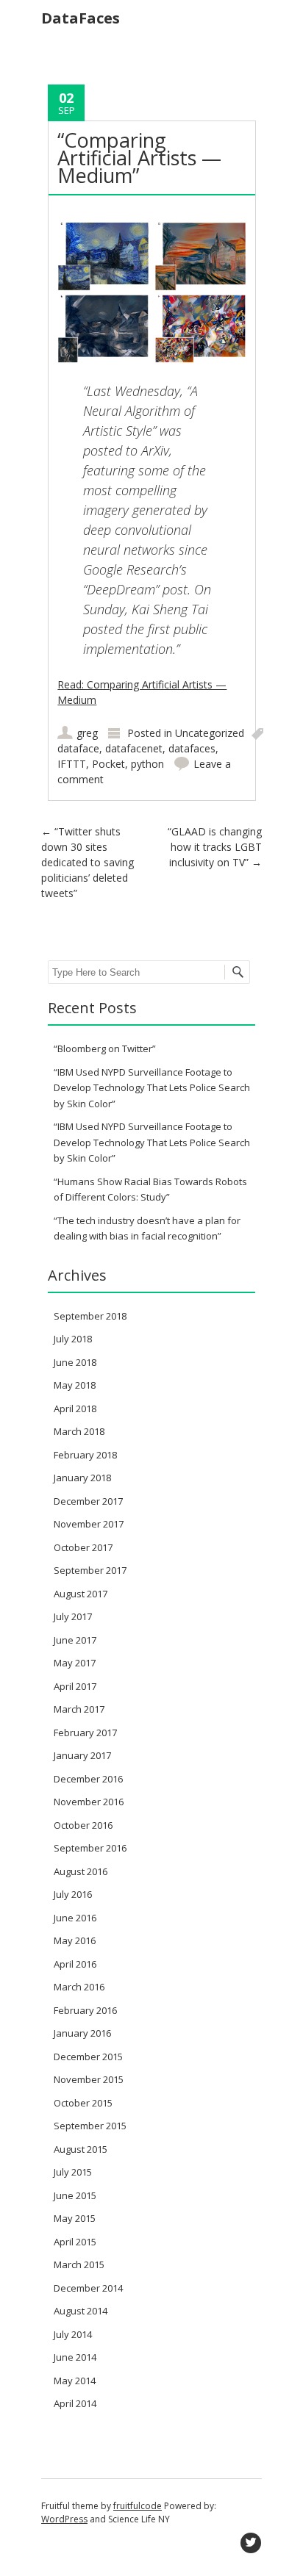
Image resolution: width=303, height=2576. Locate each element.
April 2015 (75, 2242)
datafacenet (134, 748)
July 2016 (73, 1894)
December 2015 (88, 2057)
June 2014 (75, 2357)
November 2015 (89, 2079)
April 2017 (75, 1686)
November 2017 (89, 1524)
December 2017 (88, 1501)
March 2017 (79, 1709)
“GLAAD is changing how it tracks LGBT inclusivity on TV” (215, 847)
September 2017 (90, 1570)
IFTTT (72, 764)
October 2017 (83, 1547)
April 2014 (75, 2403)
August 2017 (81, 1594)
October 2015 (83, 2103)
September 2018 (90, 1316)
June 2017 (75, 1640)
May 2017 (75, 1663)
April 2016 (75, 1964)
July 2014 (73, 2334)
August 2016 (81, 1871)
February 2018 (85, 1455)
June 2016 (75, 1918)
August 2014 (81, 2311)
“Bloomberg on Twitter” (105, 1048)
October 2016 (83, 1825)
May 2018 (75, 1385)
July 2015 (73, 2172)
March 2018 (79, 1431)
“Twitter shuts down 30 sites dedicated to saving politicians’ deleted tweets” (88, 862)
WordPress (64, 2519)
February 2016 (85, 2010)
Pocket (108, 764)
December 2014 (88, 2288)
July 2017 (73, 1616)
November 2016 (89, 1802)
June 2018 (75, 1362)
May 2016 (75, 1940)
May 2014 (75, 2381)
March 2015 (79, 2264)
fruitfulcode (138, 2506)
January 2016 (82, 2033)
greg (87, 733)
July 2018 (73, 1339)
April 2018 (75, 1408)
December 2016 (88, 1779)
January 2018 (82, 1478)
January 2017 (82, 1755)
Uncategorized (210, 733)
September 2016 (90, 1848)
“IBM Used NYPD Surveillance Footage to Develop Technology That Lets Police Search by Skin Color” (152, 1088)
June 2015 (75, 2195)
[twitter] (251, 2543)
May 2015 (75, 2218)
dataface (78, 748)
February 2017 (85, 1733)
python (147, 764)
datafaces (192, 748)
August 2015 (81, 2149)
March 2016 (79, 1987)
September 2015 (90, 2126)
